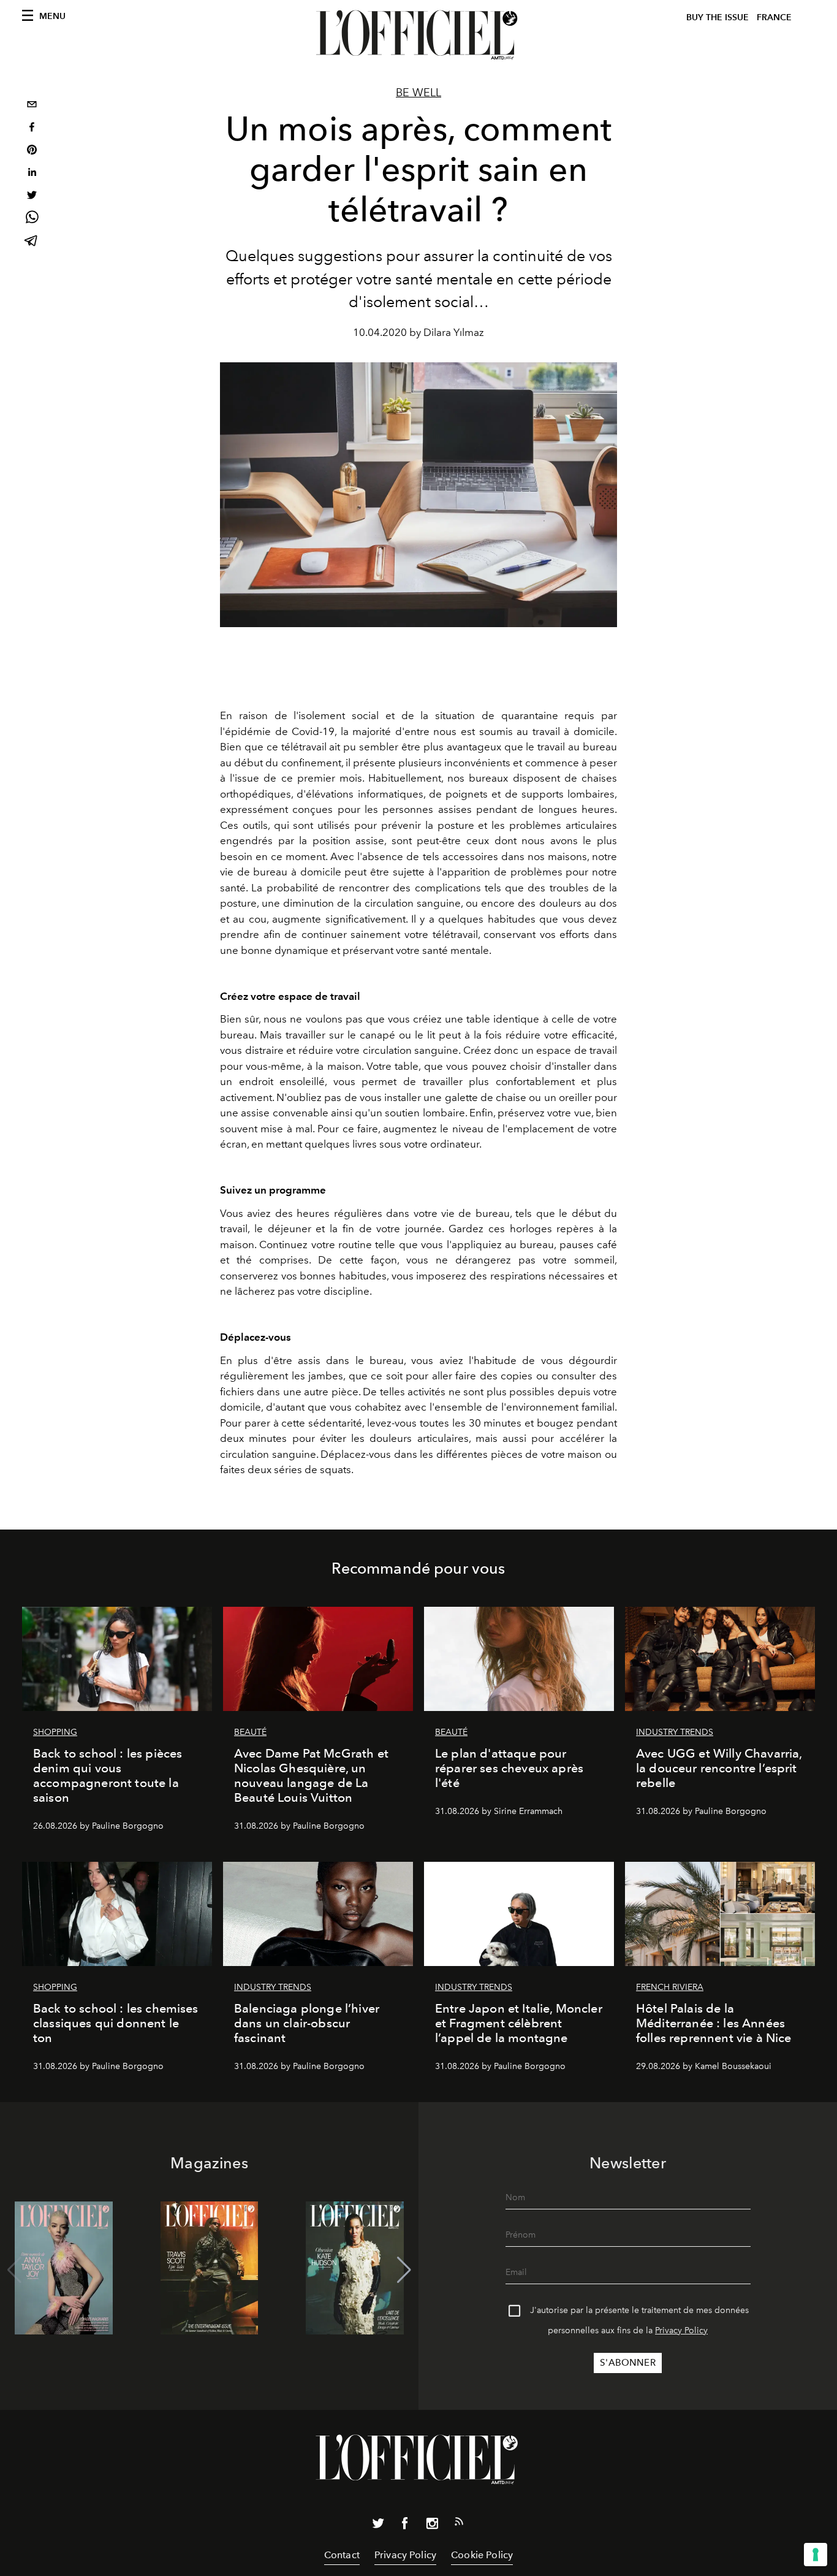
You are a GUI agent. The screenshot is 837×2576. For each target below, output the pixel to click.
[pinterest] (32, 151)
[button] (404, 2270)
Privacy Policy (681, 2330)
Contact (342, 2555)
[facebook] (32, 128)
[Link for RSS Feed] (459, 2524)
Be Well (418, 93)
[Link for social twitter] (378, 2526)
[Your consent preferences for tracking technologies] (816, 2555)
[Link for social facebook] (405, 2526)
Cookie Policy (482, 2555)
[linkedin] (32, 174)
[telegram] (32, 242)
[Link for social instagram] (432, 2526)
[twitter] (32, 196)
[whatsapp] (32, 219)
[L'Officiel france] (418, 35)
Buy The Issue (718, 17)
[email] (32, 106)
